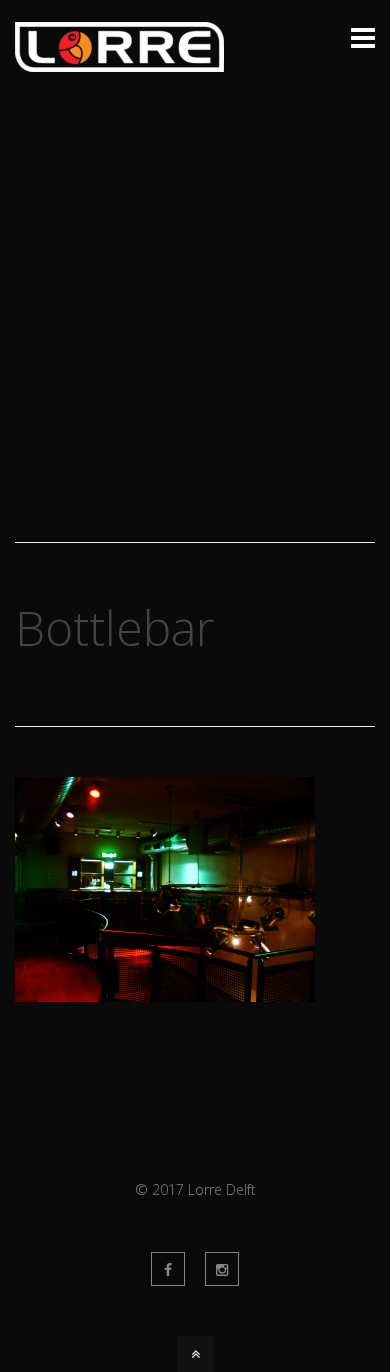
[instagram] (222, 1269)
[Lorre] (119, 60)
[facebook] (168, 1269)
